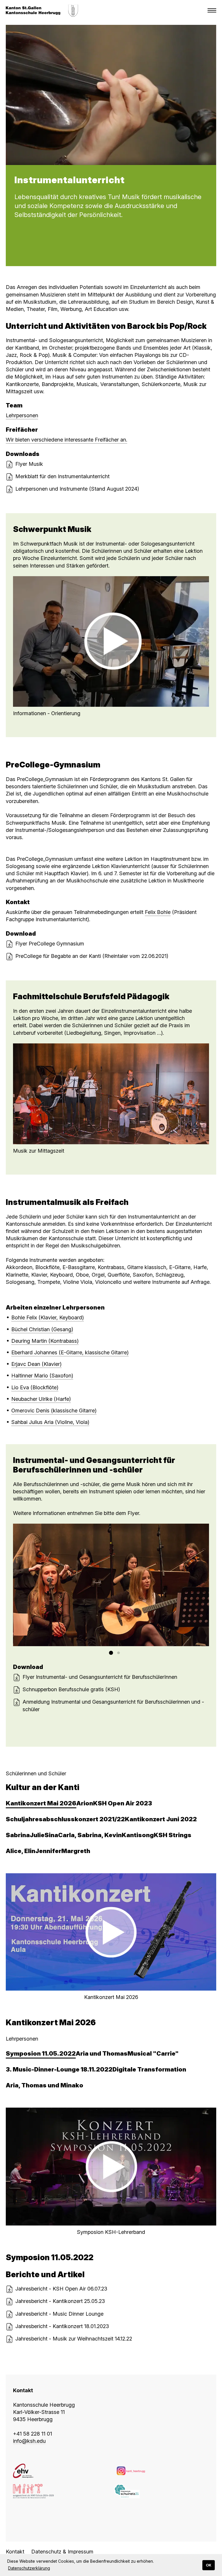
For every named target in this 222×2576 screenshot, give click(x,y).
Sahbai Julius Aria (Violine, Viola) (50, 1422)
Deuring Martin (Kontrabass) (45, 1341)
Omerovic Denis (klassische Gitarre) (54, 1411)
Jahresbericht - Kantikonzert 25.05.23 (60, 2301)
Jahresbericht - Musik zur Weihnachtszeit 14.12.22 (74, 2339)
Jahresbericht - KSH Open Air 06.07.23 (61, 2289)
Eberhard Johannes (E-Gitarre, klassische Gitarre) (70, 1352)
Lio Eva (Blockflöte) (35, 1387)
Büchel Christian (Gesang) (42, 1329)
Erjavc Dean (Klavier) (36, 1364)
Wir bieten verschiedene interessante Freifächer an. (66, 440)
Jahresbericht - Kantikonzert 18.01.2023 (62, 2326)
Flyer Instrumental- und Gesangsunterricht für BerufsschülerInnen (100, 1677)
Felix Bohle (158, 912)
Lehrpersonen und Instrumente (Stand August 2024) (77, 489)
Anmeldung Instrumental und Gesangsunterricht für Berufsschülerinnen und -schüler (113, 1705)
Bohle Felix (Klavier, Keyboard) (48, 1317)
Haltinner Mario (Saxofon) (42, 1376)
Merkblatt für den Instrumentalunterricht (62, 476)
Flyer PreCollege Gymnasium (50, 944)
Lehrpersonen (22, 415)
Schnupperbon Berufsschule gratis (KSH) (71, 1689)
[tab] (41, 1803)
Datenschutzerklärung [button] (29, 2568)
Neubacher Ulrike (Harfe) (41, 1399)
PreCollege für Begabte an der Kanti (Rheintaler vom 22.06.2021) (92, 956)
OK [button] (209, 2565)
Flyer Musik (29, 464)
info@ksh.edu (29, 2441)
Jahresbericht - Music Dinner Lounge (59, 2314)
